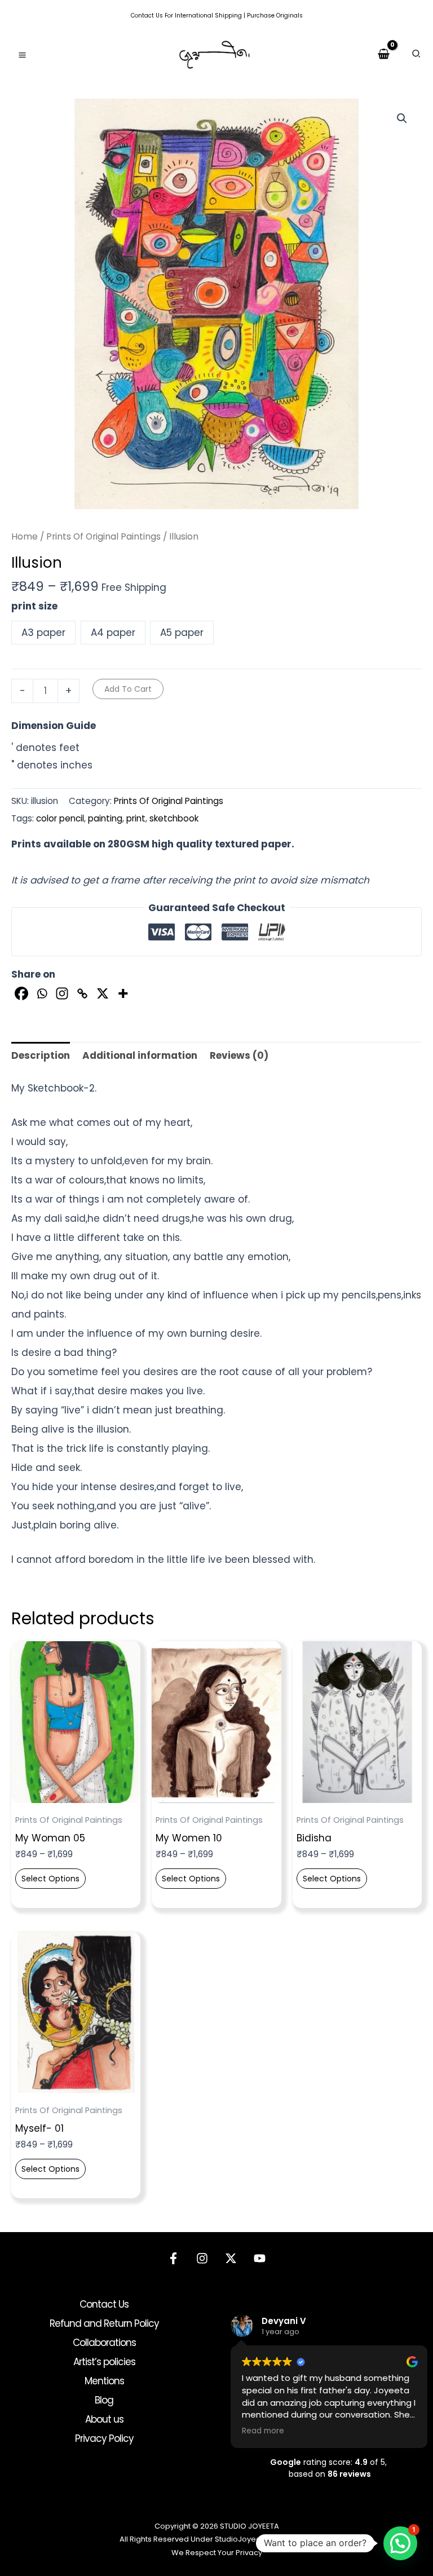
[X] (103, 993)
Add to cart (128, 689)
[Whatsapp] (42, 993)
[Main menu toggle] (22, 55)
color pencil (60, 818)
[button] (417, 55)
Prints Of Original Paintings (103, 536)
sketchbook (174, 818)
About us (104, 2419)
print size (34, 606)
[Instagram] (62, 993)
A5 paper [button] (182, 633)
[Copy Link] (82, 993)
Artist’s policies (104, 2362)
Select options (50, 1879)
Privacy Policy (104, 2438)
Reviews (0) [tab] (239, 1055)
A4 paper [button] (113, 633)
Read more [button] (263, 2431)
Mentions (104, 2381)
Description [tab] (41, 1055)
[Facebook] (21, 993)
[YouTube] (260, 2258)
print (136, 818)
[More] (123, 993)
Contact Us (147, 16)
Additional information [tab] (140, 1055)
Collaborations (104, 2343)
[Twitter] (231, 2258)
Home (25, 536)
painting (105, 818)
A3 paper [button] (43, 633)
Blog (104, 2400)
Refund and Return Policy (104, 2323)
